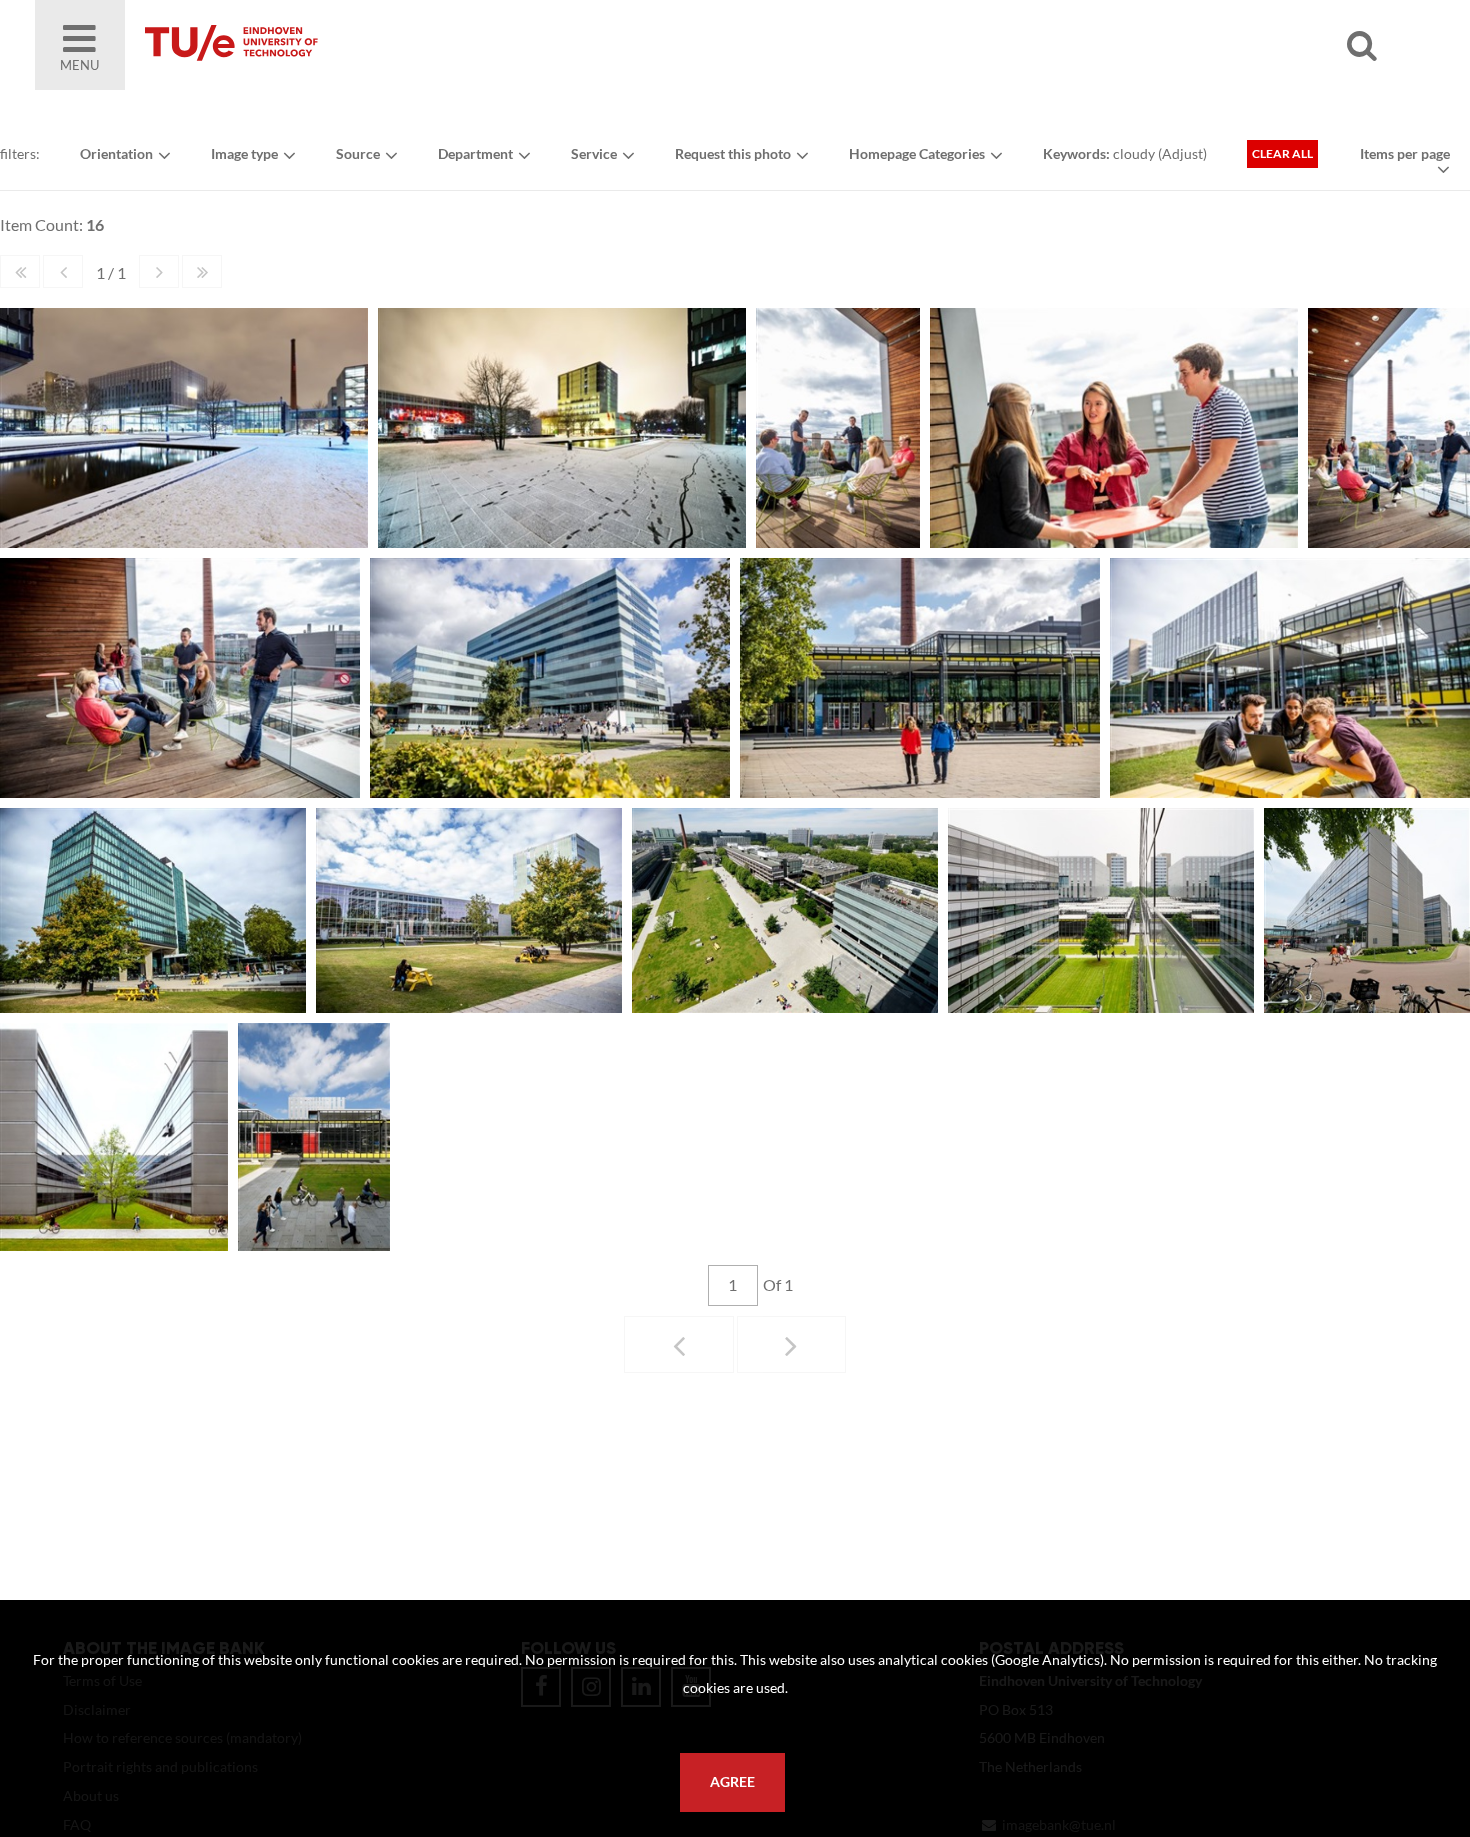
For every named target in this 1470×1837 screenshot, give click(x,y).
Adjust (1182, 153)
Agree (732, 1782)
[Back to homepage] (375, 45)
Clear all (1282, 153)
